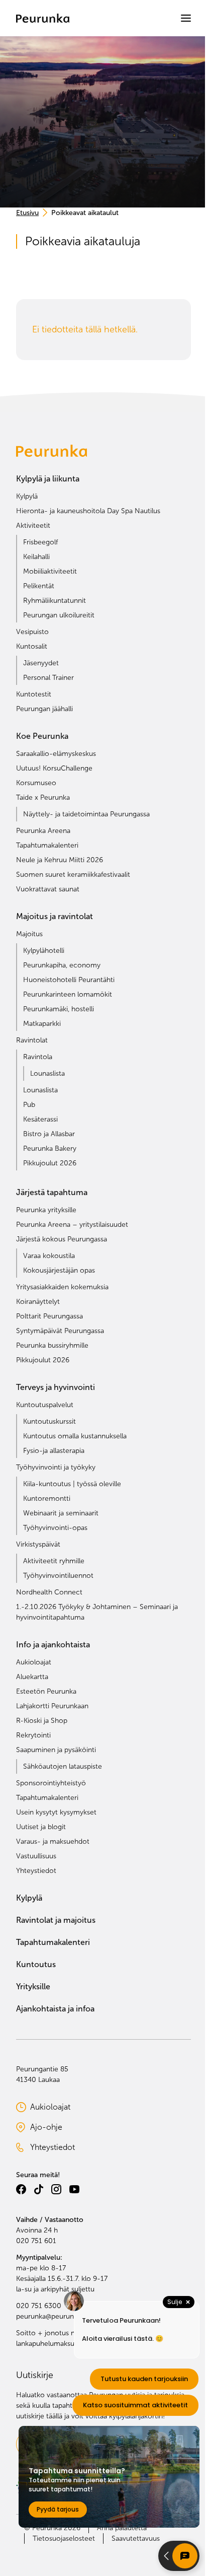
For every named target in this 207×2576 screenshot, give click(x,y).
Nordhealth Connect (49, 1592)
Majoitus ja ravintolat (55, 916)
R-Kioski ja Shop (42, 1721)
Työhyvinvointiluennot (58, 1576)
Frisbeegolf (40, 542)
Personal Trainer (48, 678)
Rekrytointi (33, 1735)
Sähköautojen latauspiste (63, 1766)
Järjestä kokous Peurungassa (62, 1239)
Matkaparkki (42, 1024)
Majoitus (29, 934)
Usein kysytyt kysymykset (56, 1812)
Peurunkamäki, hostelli (59, 1009)
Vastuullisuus (36, 1856)
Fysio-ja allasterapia (54, 1451)
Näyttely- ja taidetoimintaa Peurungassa (86, 814)
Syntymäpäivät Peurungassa (60, 1331)
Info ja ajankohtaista (53, 1645)
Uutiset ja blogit (41, 1827)
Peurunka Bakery (50, 1148)
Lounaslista (47, 1073)
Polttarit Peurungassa (49, 1316)
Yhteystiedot (36, 1871)
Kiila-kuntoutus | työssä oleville (72, 1484)
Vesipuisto (32, 632)
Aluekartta (32, 1677)
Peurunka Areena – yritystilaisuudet (72, 1225)
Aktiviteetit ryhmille (54, 1561)
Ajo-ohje (61, 2128)
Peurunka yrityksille (46, 1210)
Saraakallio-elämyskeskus (56, 754)
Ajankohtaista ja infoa (55, 2009)
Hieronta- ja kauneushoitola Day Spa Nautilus (88, 511)
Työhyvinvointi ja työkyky (56, 1467)
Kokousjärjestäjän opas (59, 1270)
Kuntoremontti (47, 1499)
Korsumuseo (36, 783)
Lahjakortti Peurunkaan (52, 1706)
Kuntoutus (36, 1964)
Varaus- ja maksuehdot (53, 1841)
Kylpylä (27, 496)
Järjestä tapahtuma (52, 1192)
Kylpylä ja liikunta (48, 479)
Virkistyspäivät (38, 1544)
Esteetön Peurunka (46, 1691)
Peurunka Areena (43, 831)
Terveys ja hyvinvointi (56, 1387)
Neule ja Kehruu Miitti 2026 (60, 860)
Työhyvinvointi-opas (55, 1528)
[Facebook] (21, 2189)
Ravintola (38, 1057)
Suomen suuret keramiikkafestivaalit (73, 875)
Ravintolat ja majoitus (56, 1920)
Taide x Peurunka (43, 797)
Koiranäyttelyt (38, 1302)
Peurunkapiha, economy (62, 965)
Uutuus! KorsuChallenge (54, 768)
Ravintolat (32, 1040)
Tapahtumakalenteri (47, 845)
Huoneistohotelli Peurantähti (69, 980)
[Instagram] (56, 2189)
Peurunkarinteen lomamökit (68, 994)
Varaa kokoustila (49, 1256)
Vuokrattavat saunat (48, 889)
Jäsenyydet (41, 663)
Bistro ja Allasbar (49, 1134)
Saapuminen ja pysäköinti (56, 1750)
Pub (29, 1105)
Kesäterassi (40, 1119)
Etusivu (27, 213)
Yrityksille (33, 1987)
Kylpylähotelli (44, 951)
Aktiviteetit (33, 526)
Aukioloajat (34, 1662)
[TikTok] (39, 2189)
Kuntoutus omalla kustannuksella (75, 1436)
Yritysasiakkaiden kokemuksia (62, 1287)
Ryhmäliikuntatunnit (55, 601)
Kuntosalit (32, 646)
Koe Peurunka (42, 736)
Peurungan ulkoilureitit (59, 615)
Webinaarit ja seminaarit (61, 1513)
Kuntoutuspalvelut (45, 1405)
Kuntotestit (34, 694)
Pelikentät (39, 586)
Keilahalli (36, 557)
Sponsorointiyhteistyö (51, 1783)
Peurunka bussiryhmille (52, 1345)
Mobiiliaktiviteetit (50, 571)
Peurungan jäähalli (44, 709)
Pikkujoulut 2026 (50, 1163)
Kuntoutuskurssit (49, 1421)
